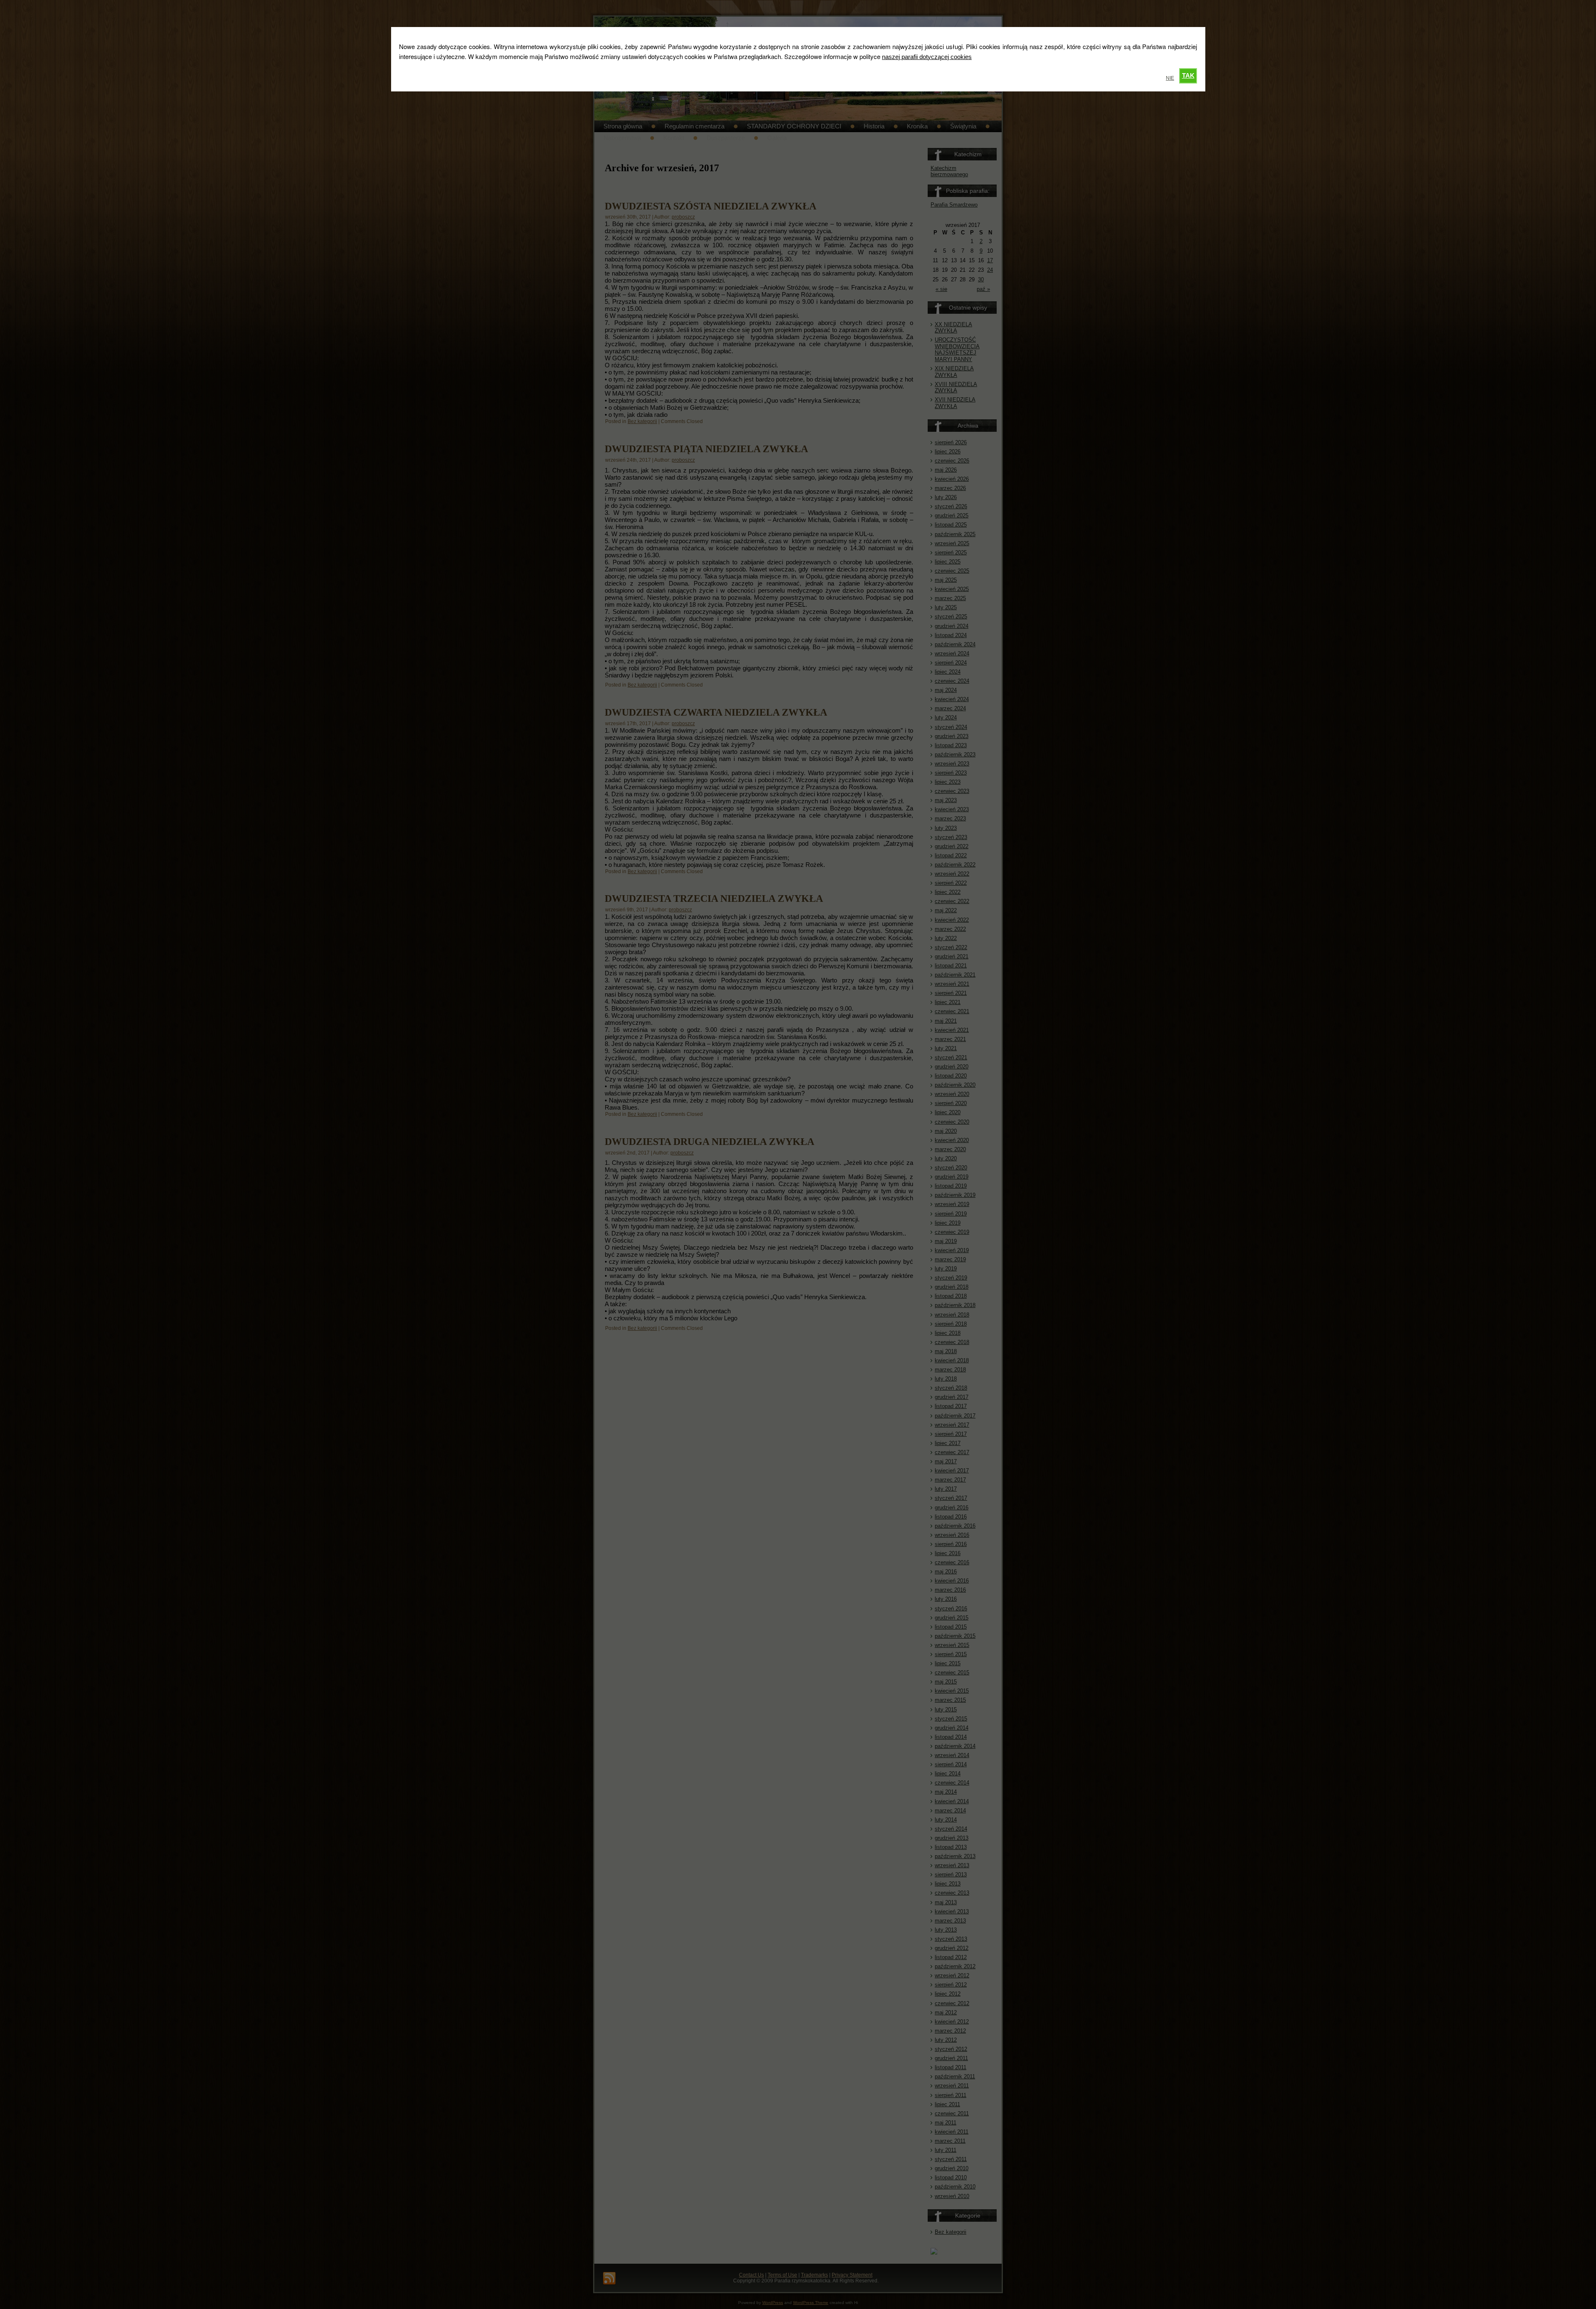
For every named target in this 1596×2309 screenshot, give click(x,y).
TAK (1188, 75)
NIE (1170, 78)
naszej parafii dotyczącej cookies (927, 57)
